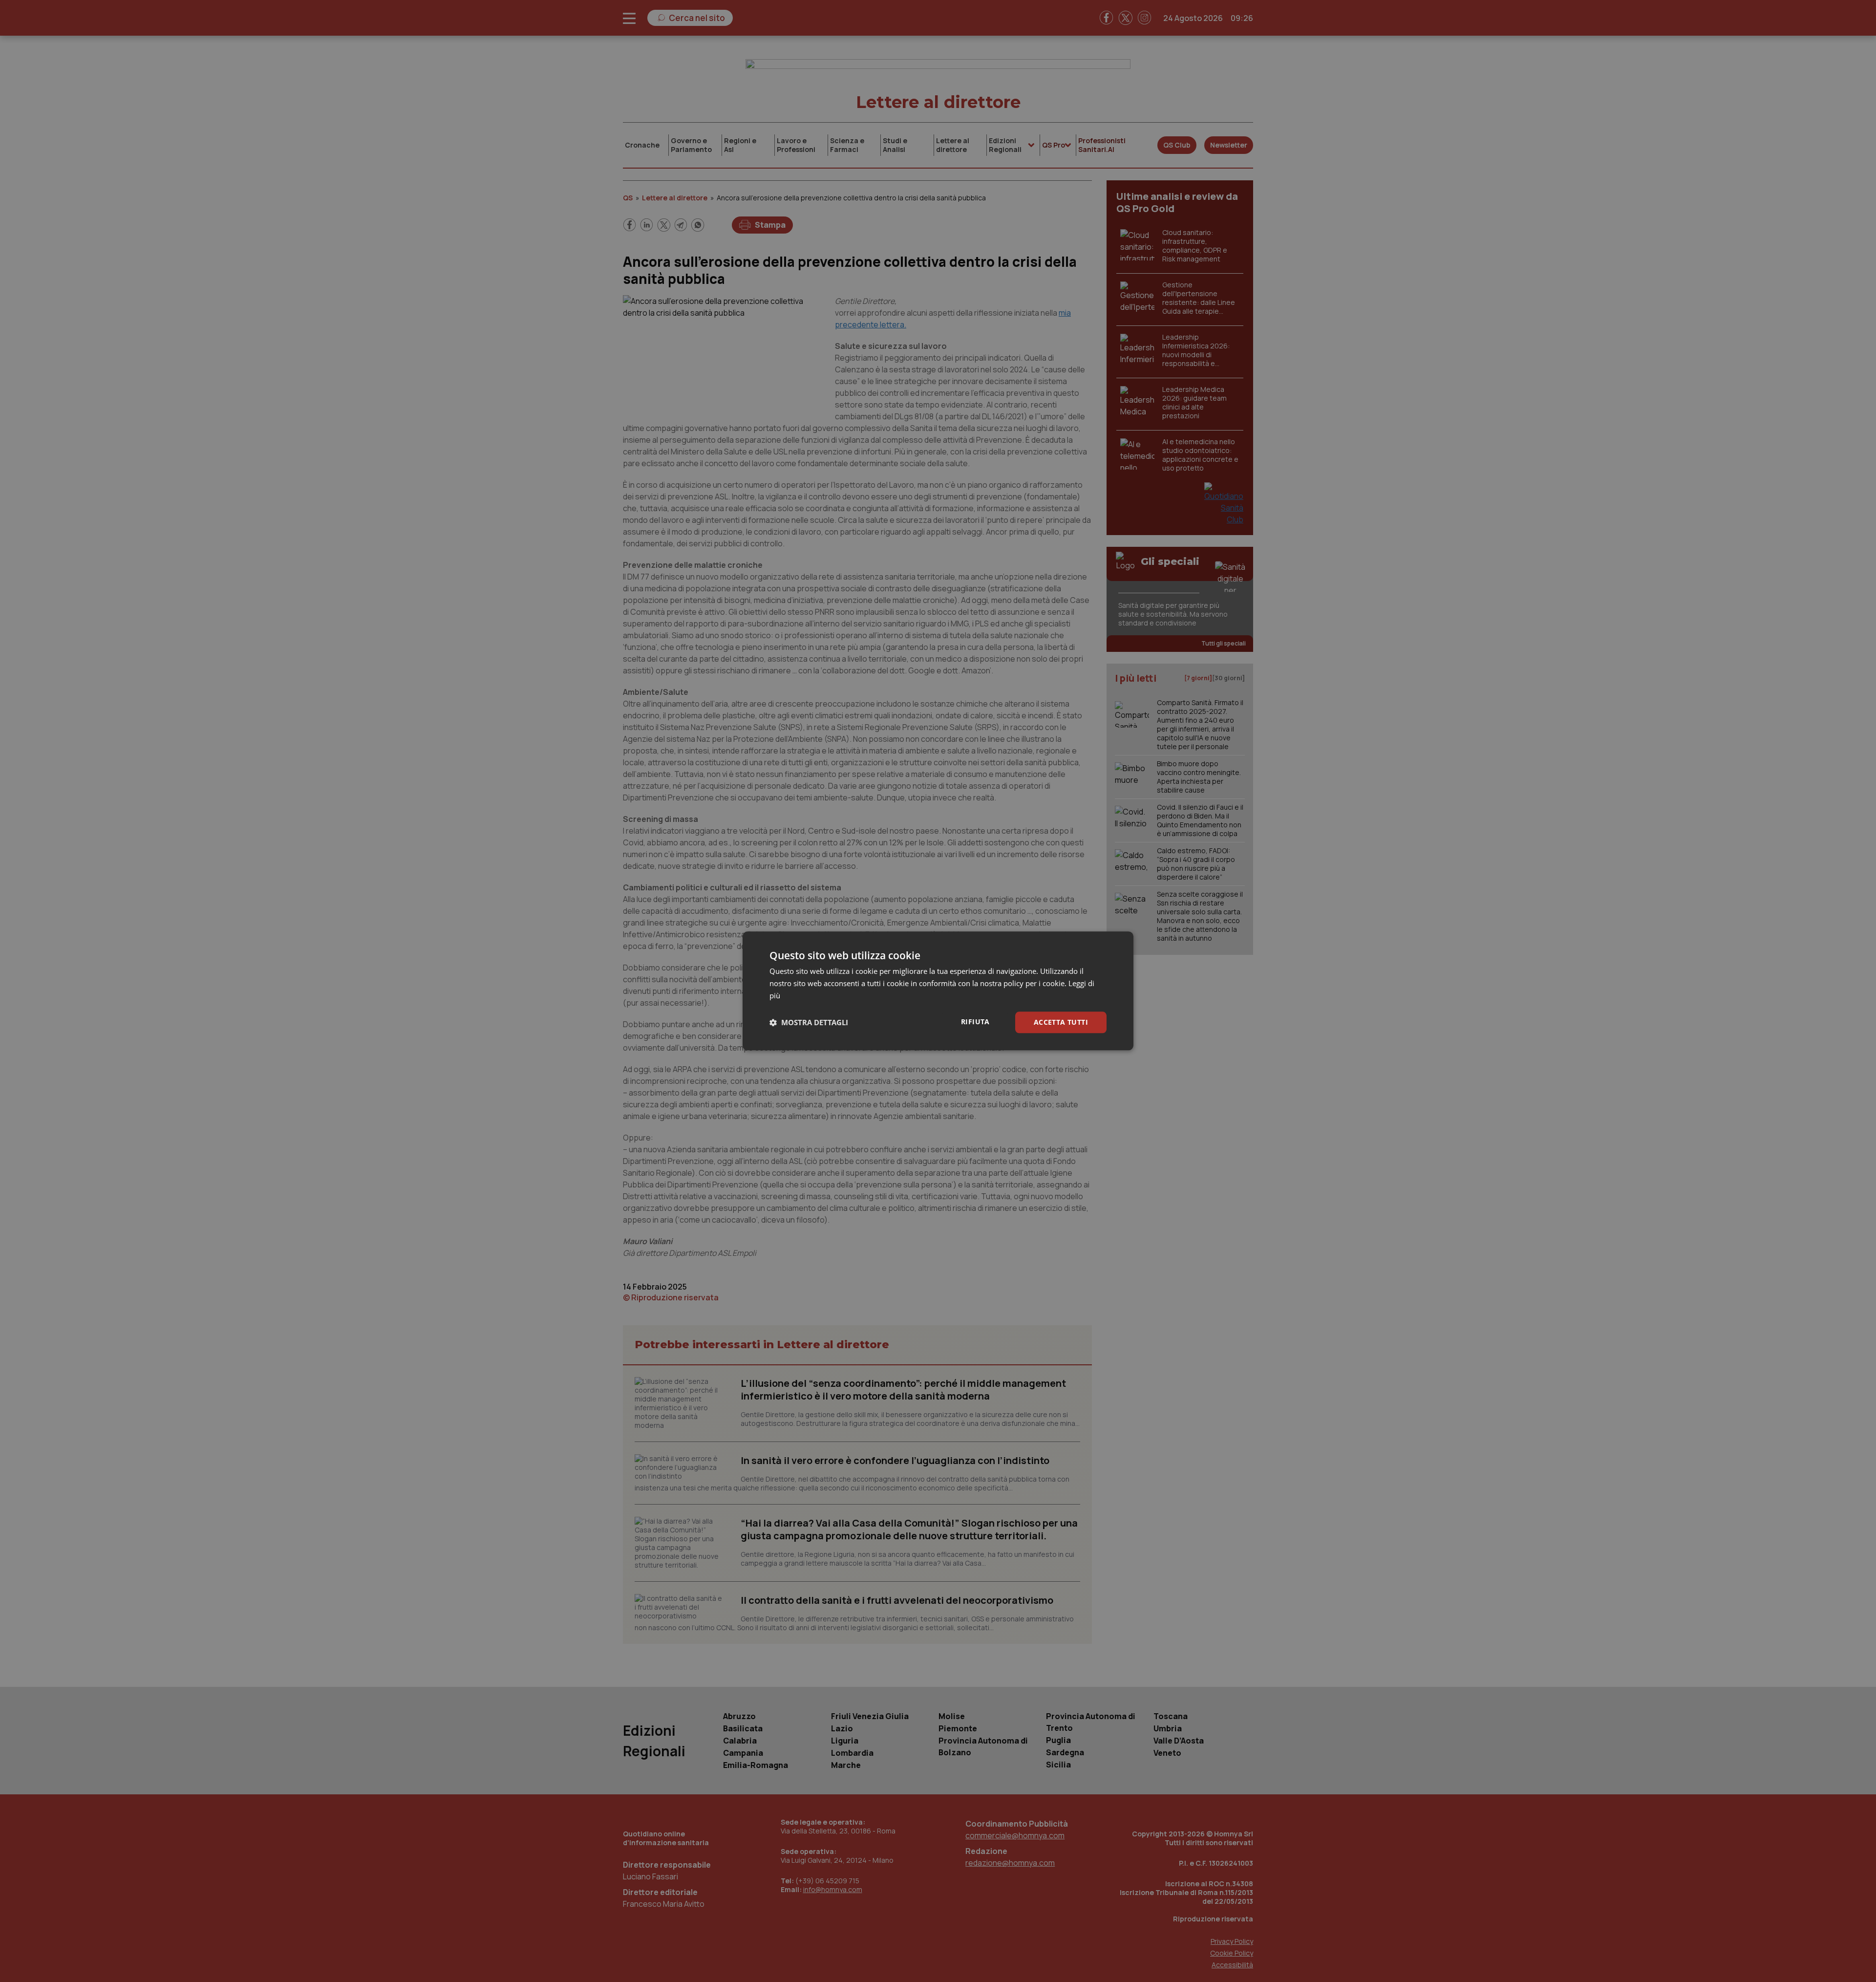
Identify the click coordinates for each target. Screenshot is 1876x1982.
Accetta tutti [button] (1061, 1022)
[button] (809, 1022)
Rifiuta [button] (975, 1022)
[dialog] (938, 991)
